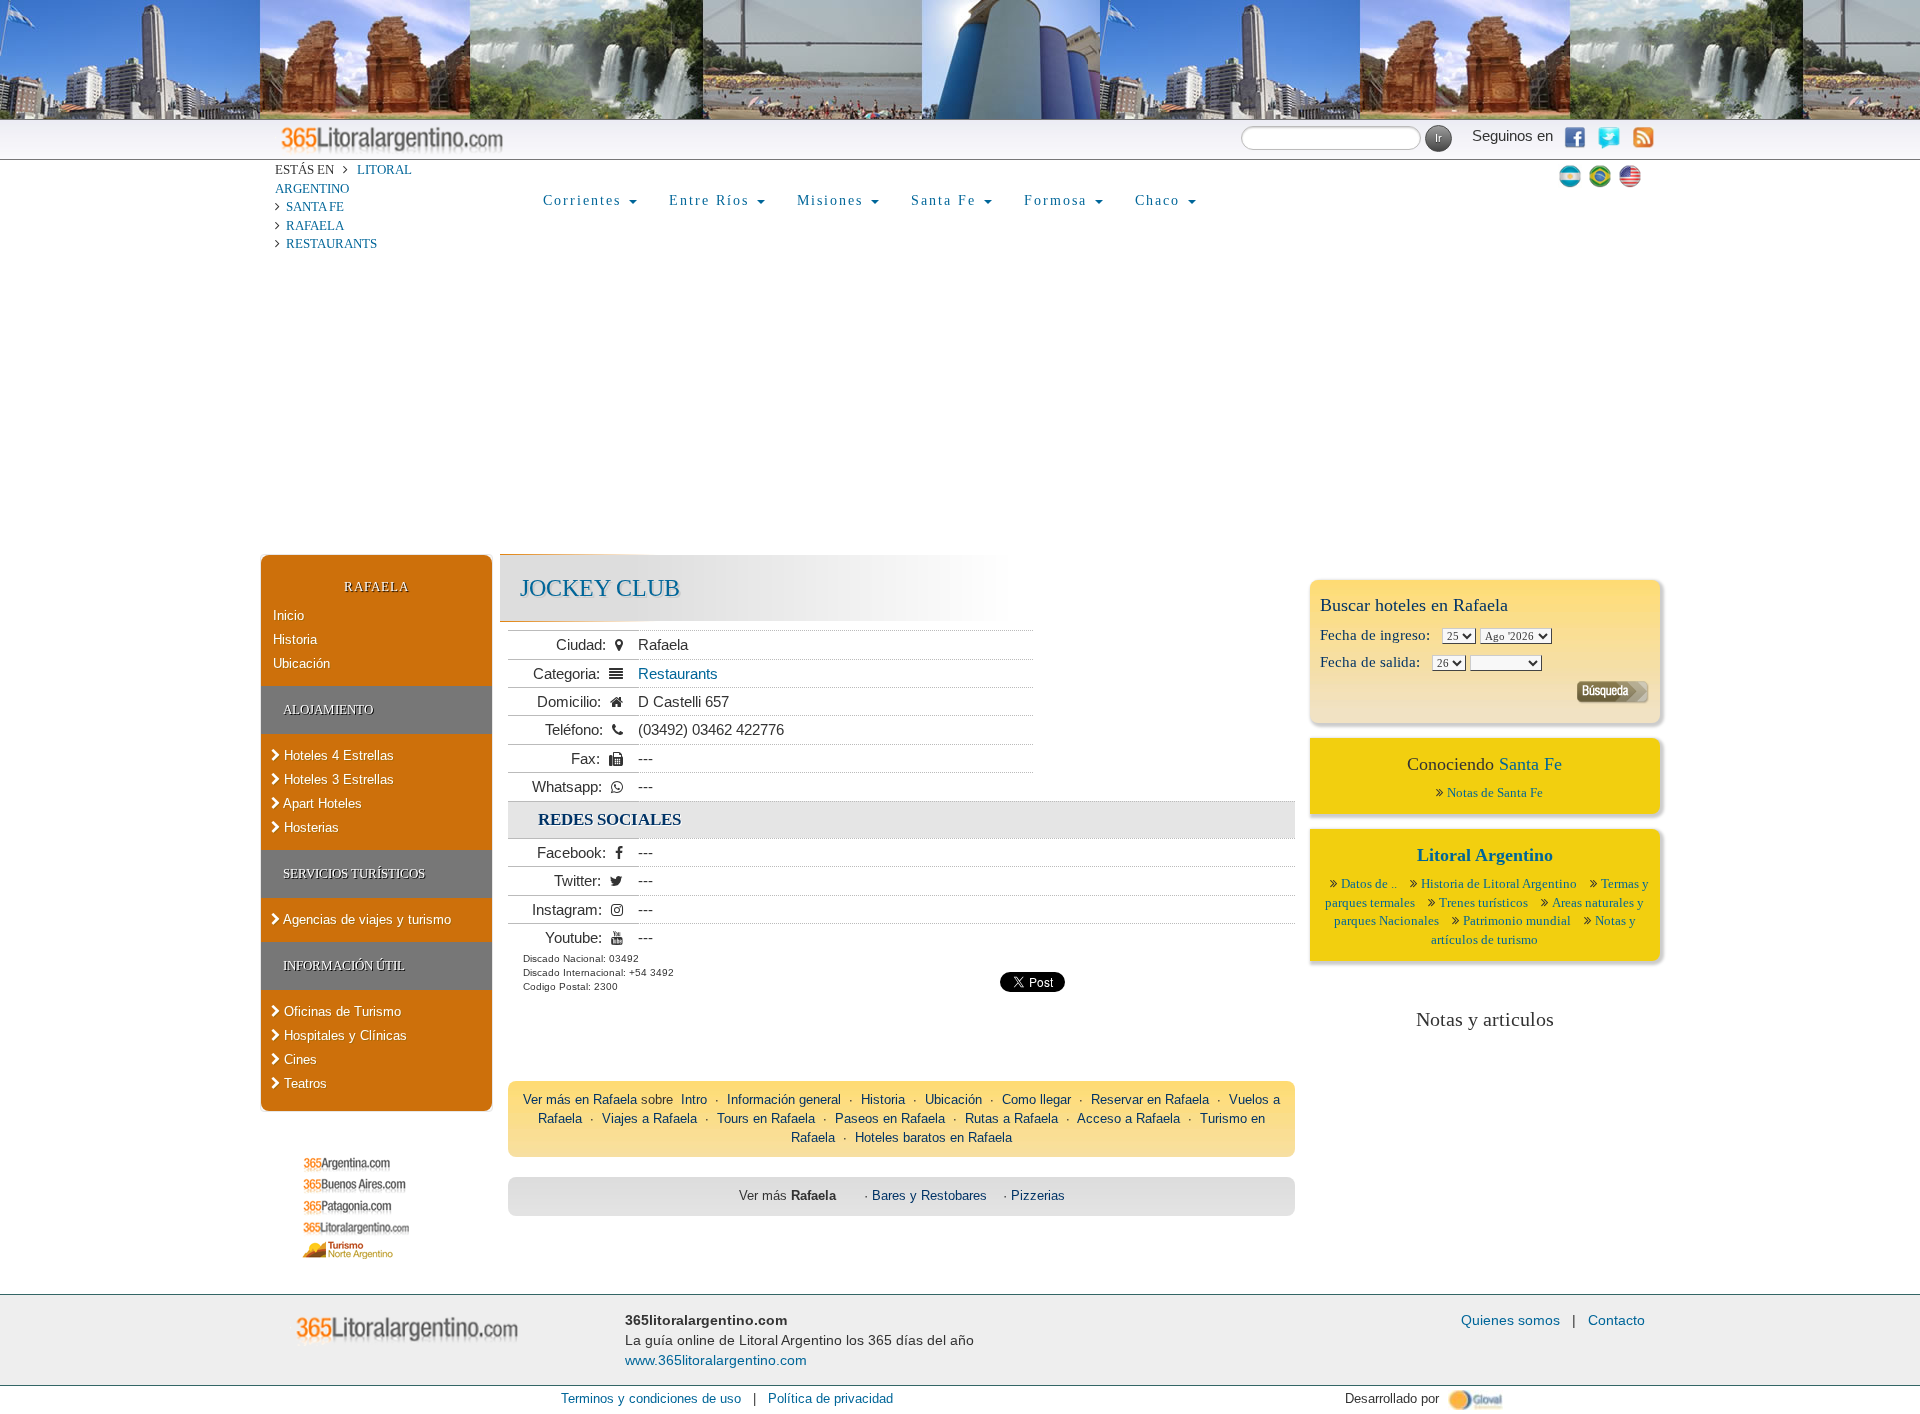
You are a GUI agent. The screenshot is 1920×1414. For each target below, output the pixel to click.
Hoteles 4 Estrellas (337, 755)
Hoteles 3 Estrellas (337, 779)
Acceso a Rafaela (1128, 1118)
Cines (298, 1059)
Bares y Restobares (929, 1195)
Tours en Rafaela (766, 1118)
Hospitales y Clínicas (343, 1035)
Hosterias (309, 827)
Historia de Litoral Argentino (1499, 883)
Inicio (288, 615)
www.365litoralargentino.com (716, 1360)
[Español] (1570, 176)
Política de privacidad (830, 1398)
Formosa (1058, 200)
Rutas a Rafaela (1011, 1118)
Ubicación (301, 663)
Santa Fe (315, 206)
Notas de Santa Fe (1495, 792)
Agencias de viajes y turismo (365, 919)
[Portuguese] (1600, 176)
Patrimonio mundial (1517, 920)
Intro (694, 1099)
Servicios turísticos (354, 873)
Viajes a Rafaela (649, 1118)
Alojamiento (328, 709)
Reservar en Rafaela (1150, 1099)
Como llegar (1036, 1099)
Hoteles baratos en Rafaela (933, 1137)
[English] (1630, 176)
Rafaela (315, 225)
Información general (784, 1099)
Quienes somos (1510, 1320)
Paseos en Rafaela (890, 1118)
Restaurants (331, 243)
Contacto (1616, 1320)
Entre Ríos (712, 200)
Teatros (303, 1083)
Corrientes (585, 200)
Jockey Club (600, 588)
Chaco (1160, 200)
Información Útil (344, 965)
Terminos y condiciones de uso (651, 1398)
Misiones (833, 200)
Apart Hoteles (321, 803)
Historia (295, 639)
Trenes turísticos (1483, 902)
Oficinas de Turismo (340, 1011)
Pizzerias (1038, 1195)
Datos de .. (1369, 883)
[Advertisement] (960, 404)
